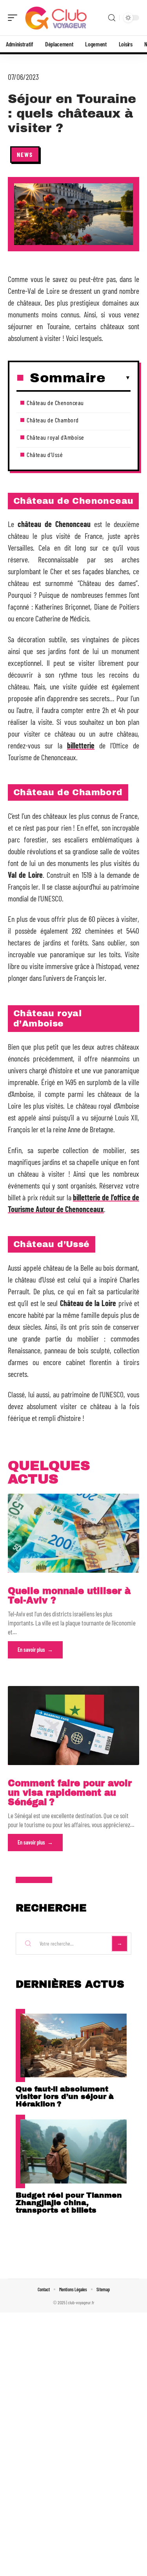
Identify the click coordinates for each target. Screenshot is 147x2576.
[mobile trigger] (15, 18)
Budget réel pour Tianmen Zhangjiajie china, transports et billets (69, 2203)
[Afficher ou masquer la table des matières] (118, 378)
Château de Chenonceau (55, 403)
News (25, 154)
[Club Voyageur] (56, 18)
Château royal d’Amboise (55, 437)
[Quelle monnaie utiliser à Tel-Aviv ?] (73, 1533)
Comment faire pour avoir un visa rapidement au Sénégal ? (70, 1793)
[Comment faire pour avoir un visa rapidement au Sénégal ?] (73, 1726)
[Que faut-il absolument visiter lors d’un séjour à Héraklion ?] (73, 2046)
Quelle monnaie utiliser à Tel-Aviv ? (69, 1596)
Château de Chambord (53, 420)
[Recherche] (112, 18)
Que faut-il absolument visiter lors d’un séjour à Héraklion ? (65, 2096)
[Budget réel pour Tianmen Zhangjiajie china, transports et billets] (73, 2151)
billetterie (81, 745)
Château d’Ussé (45, 454)
